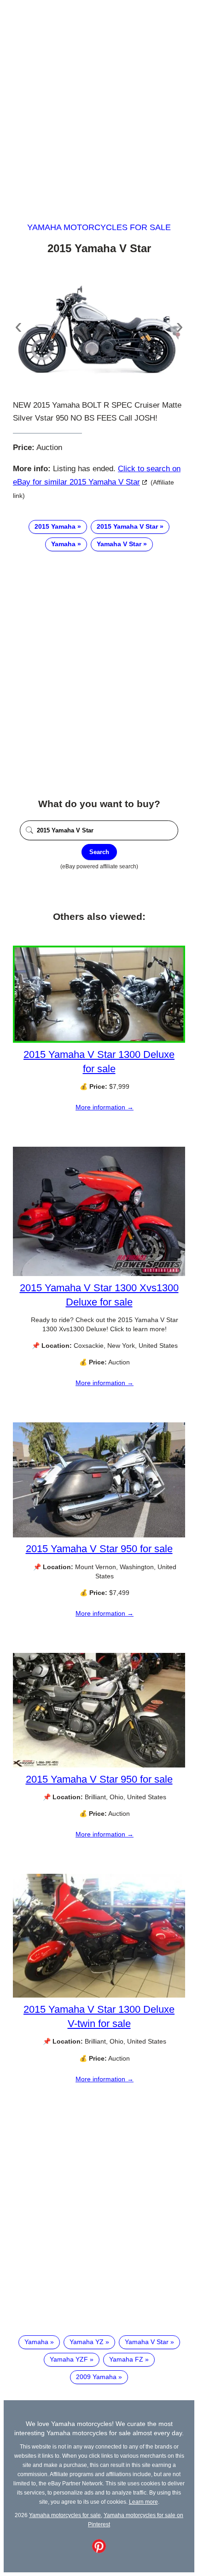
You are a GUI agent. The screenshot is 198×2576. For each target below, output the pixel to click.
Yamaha (63, 544)
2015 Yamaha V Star (127, 526)
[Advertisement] (99, 103)
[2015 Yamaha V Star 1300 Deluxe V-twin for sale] (99, 1995)
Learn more (143, 2502)
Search (99, 852)
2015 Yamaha (55, 526)
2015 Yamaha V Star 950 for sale (99, 1549)
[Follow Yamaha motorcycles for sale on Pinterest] (99, 2551)
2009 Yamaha (96, 2377)
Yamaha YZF (69, 2359)
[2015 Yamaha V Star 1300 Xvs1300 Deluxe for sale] (99, 1274)
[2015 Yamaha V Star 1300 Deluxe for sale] (99, 1040)
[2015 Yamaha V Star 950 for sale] (99, 1535)
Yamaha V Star (119, 544)
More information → (105, 1107)
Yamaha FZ (126, 2359)
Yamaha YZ (87, 2342)
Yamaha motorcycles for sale (99, 227)
